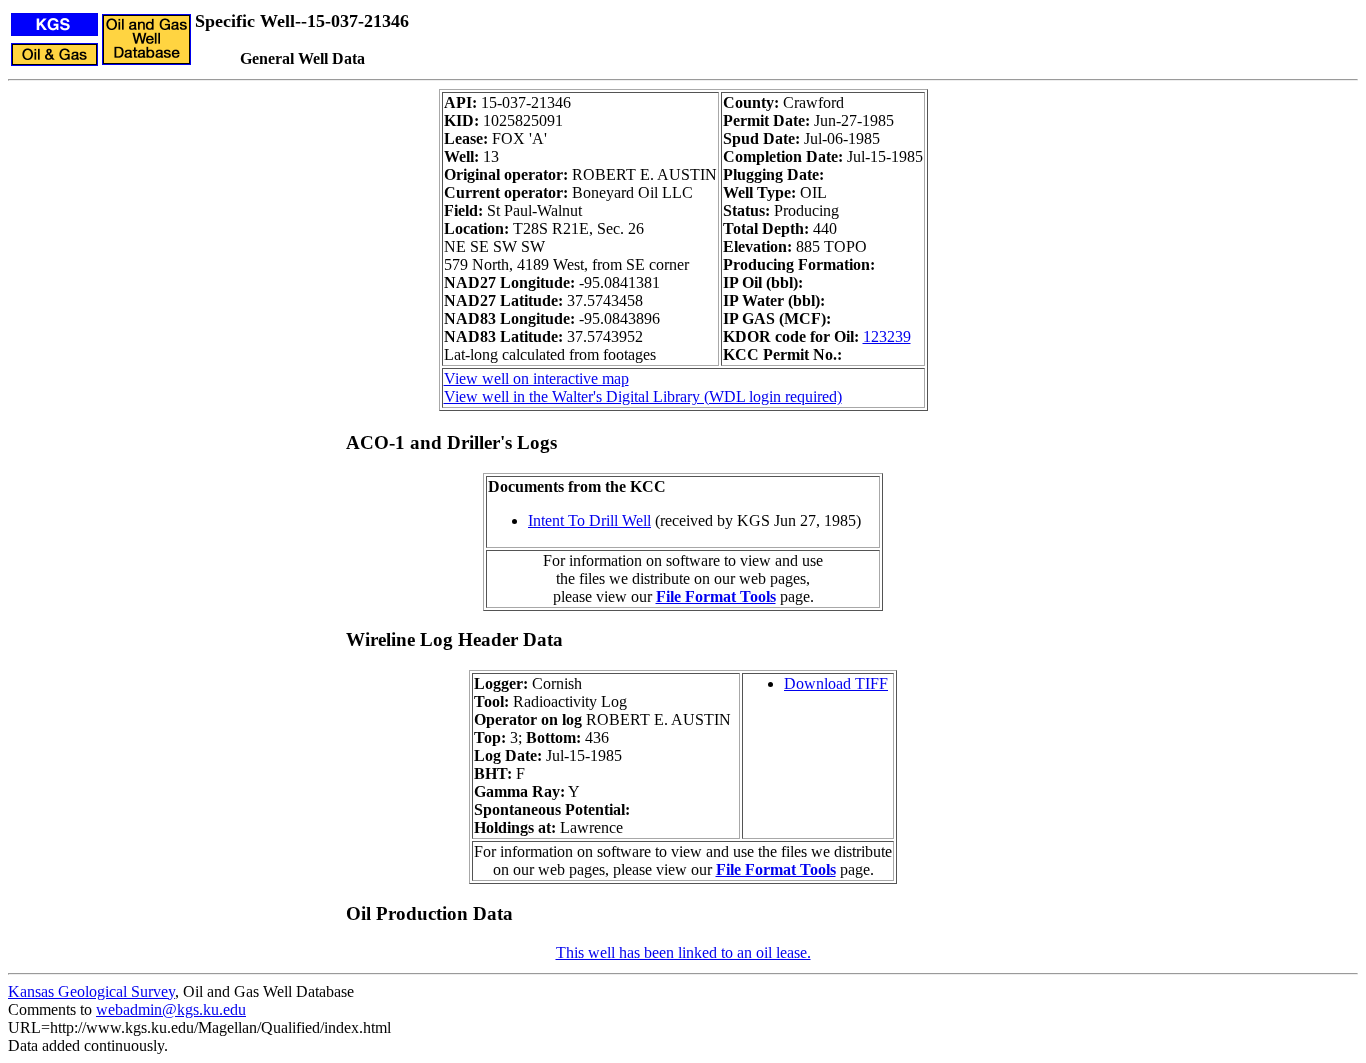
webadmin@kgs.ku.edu (171, 1009)
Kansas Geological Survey (91, 991)
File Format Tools (716, 596)
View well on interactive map (536, 378)
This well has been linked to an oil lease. (683, 952)
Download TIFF (836, 683)
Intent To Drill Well (589, 520)
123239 (887, 336)
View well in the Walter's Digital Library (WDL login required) (643, 396)
